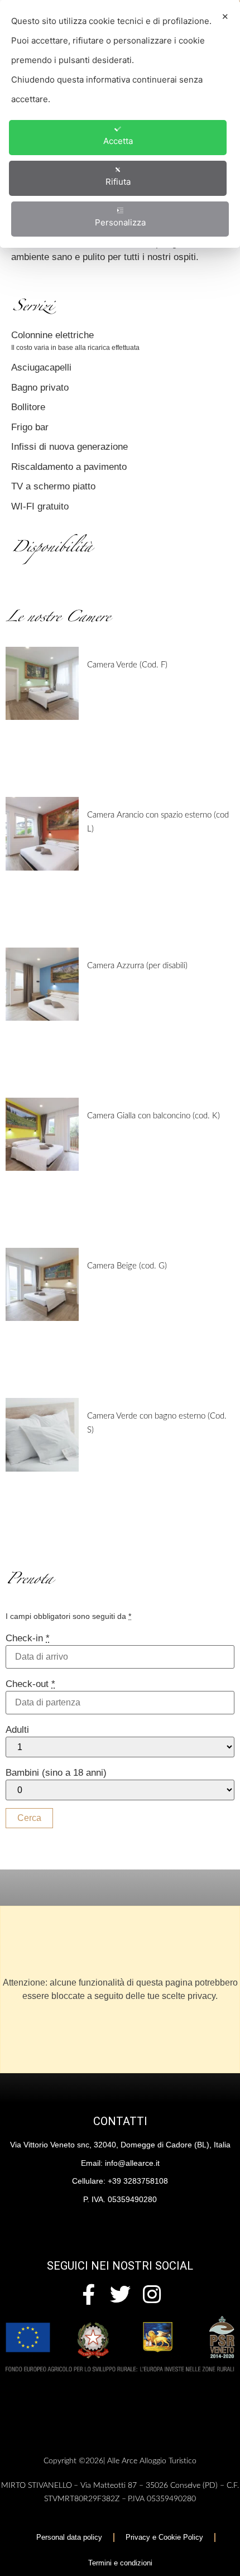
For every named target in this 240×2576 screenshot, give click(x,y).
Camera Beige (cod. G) (127, 1266)
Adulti (17, 1730)
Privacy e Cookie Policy (164, 2537)
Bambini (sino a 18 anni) (56, 1773)
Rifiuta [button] (118, 182)
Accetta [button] (118, 141)
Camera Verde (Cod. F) (127, 665)
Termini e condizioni (120, 2563)
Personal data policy (69, 2537)
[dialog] (120, 124)
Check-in (28, 1638)
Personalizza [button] (120, 222)
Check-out (30, 1684)
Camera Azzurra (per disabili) (137, 966)
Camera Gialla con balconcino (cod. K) (153, 1116)
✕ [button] (225, 16)
